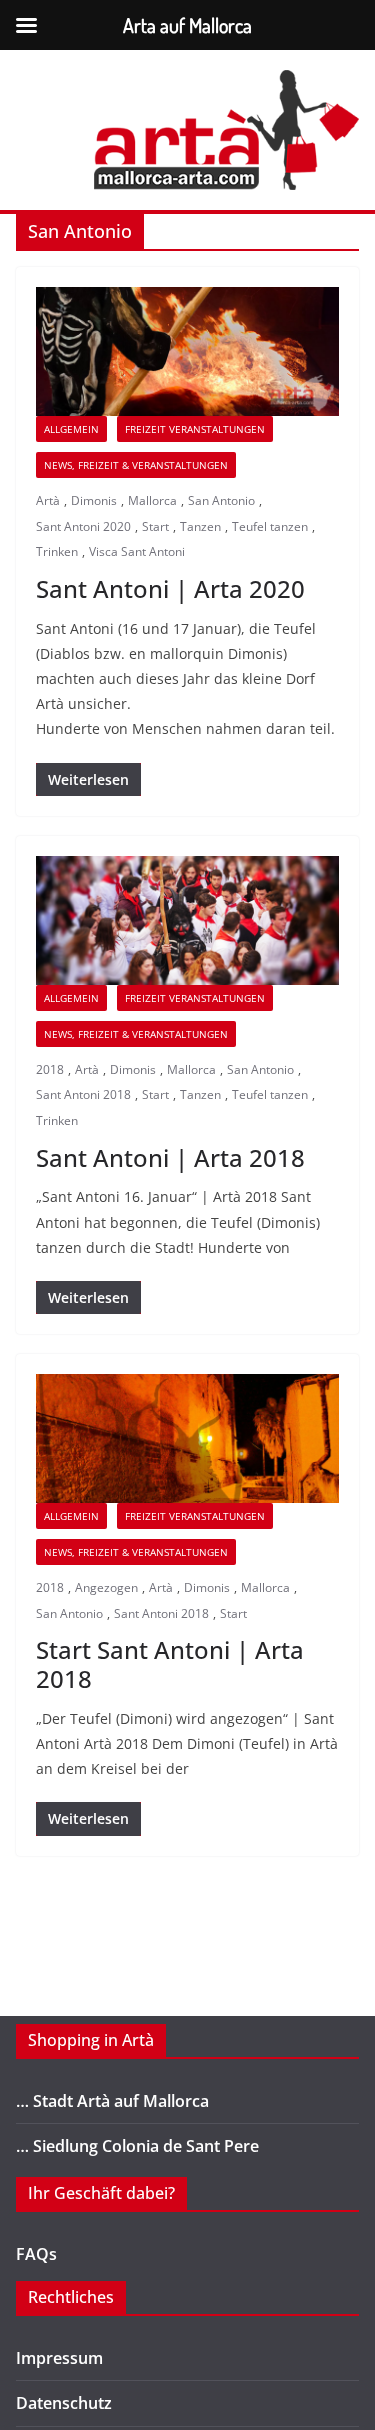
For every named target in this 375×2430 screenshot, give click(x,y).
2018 (50, 1069)
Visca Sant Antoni (137, 551)
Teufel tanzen (270, 526)
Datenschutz (64, 2403)
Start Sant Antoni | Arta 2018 (170, 1664)
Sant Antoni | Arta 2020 (170, 588)
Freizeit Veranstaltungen (195, 429)
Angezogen (106, 1587)
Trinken (57, 551)
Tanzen (200, 526)
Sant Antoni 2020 (83, 526)
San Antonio (221, 500)
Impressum (59, 2358)
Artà (48, 500)
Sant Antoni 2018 (83, 1094)
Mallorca (152, 500)
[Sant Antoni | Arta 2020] (187, 351)
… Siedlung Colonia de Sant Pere (137, 2146)
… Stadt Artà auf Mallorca (112, 2101)
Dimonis (94, 500)
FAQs (36, 2254)
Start (155, 526)
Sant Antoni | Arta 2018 (170, 1157)
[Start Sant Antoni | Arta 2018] (187, 1438)
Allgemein (71, 429)
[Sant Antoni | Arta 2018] (187, 920)
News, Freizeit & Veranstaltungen (136, 465)
